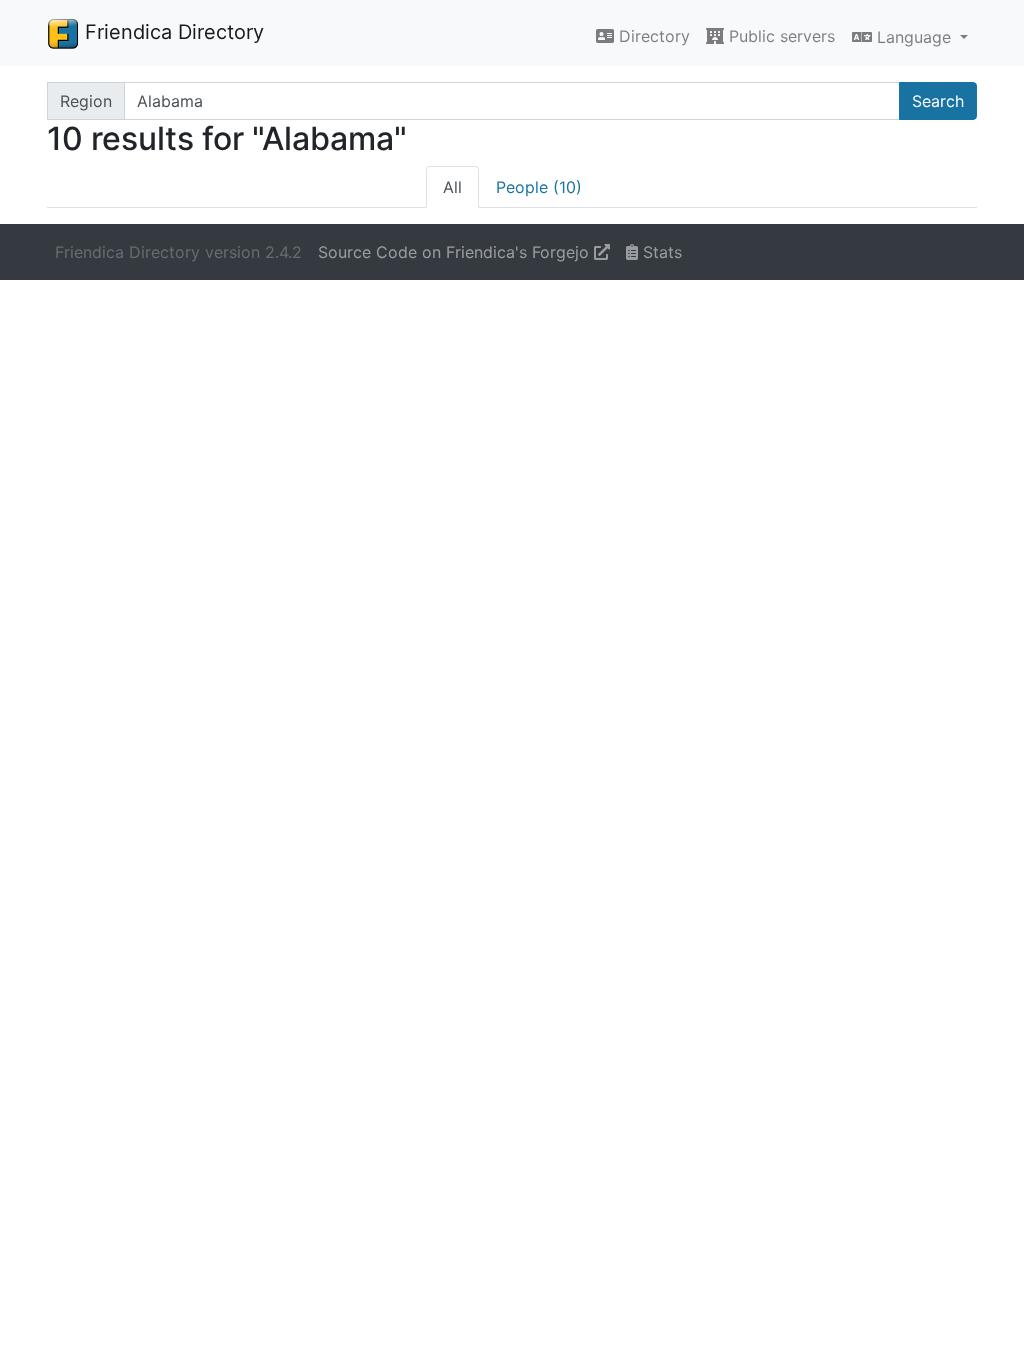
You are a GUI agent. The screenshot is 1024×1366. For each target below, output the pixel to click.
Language (914, 37)
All (452, 187)
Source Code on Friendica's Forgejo (456, 252)
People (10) (539, 187)
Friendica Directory (171, 32)
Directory (652, 36)
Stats (660, 252)
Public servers (779, 36)
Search (938, 101)
